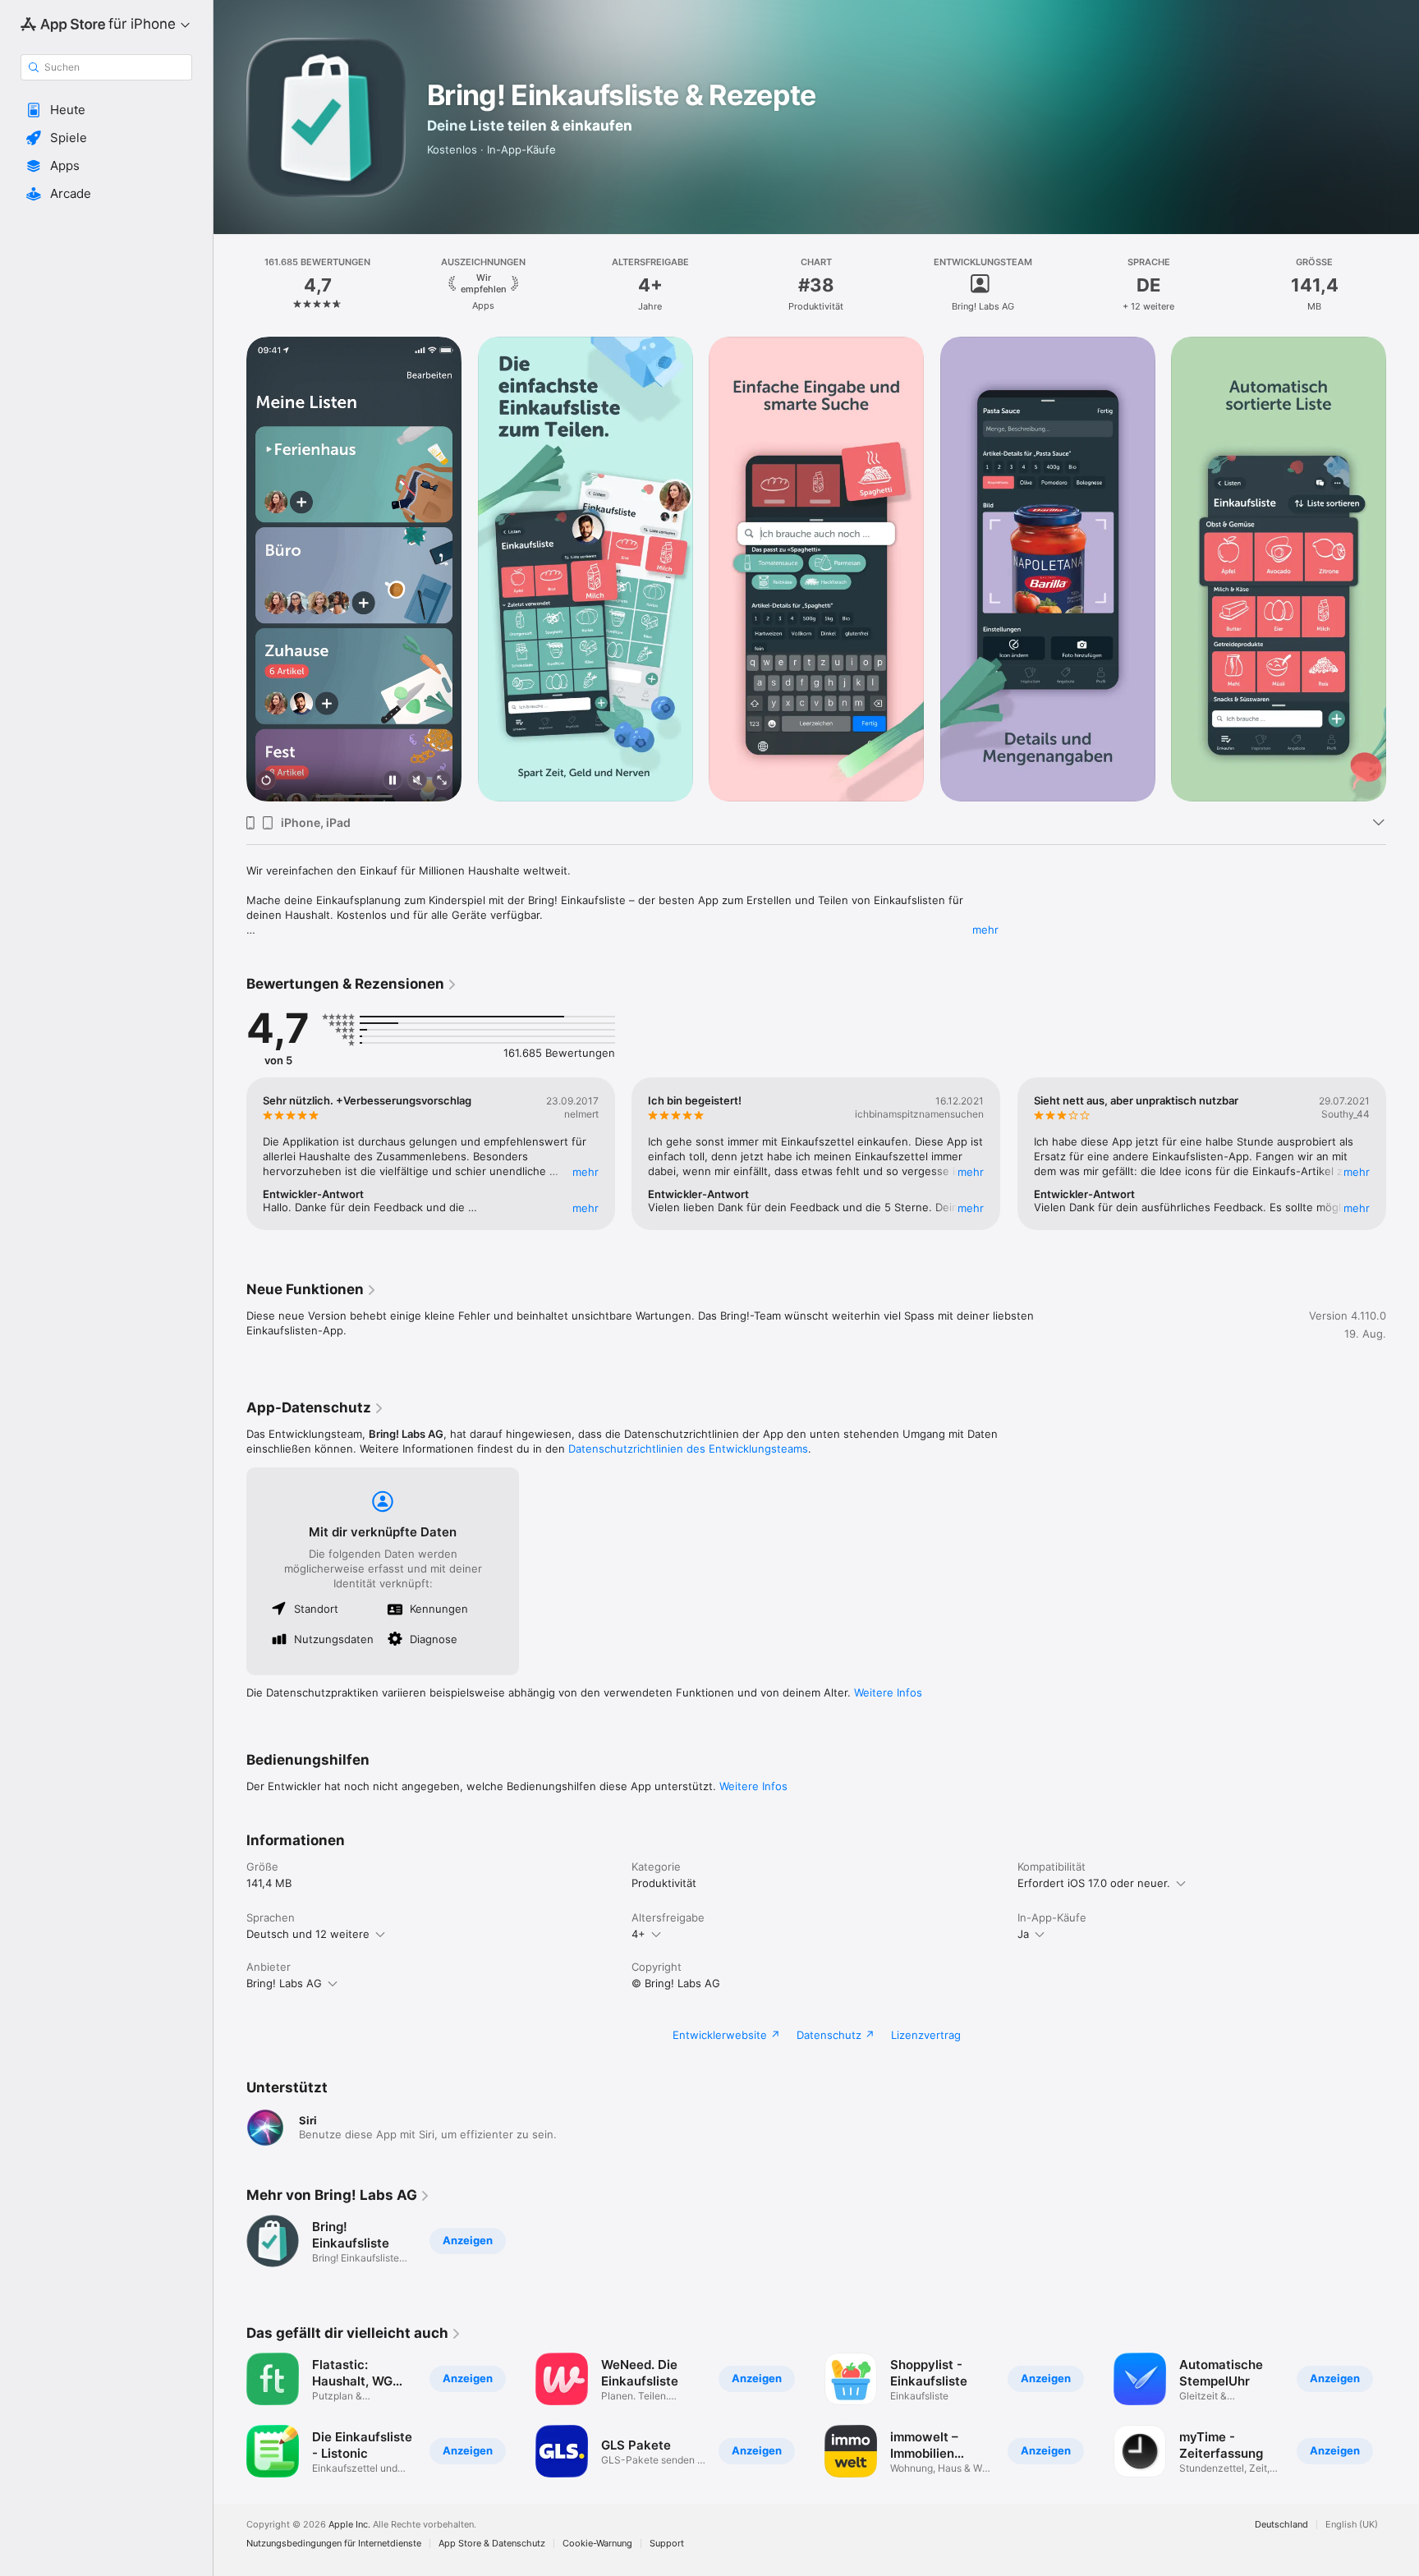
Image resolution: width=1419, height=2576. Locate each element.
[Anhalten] (393, 781)
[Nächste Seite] (1403, 569)
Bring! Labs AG (284, 1983)
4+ (638, 1934)
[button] (106, 110)
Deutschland (1281, 2525)
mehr (985, 930)
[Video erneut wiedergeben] (266, 781)
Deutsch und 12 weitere (308, 1934)
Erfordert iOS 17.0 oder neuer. (1094, 1883)
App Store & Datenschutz (492, 2544)
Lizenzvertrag (926, 2035)
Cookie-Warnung (597, 2544)
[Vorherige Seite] (230, 569)
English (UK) (1352, 2525)
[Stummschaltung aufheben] (417, 781)
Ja (1023, 1934)
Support (667, 2544)
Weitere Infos (888, 1692)
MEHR (586, 1172)
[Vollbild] (442, 781)
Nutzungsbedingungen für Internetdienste (334, 2544)
